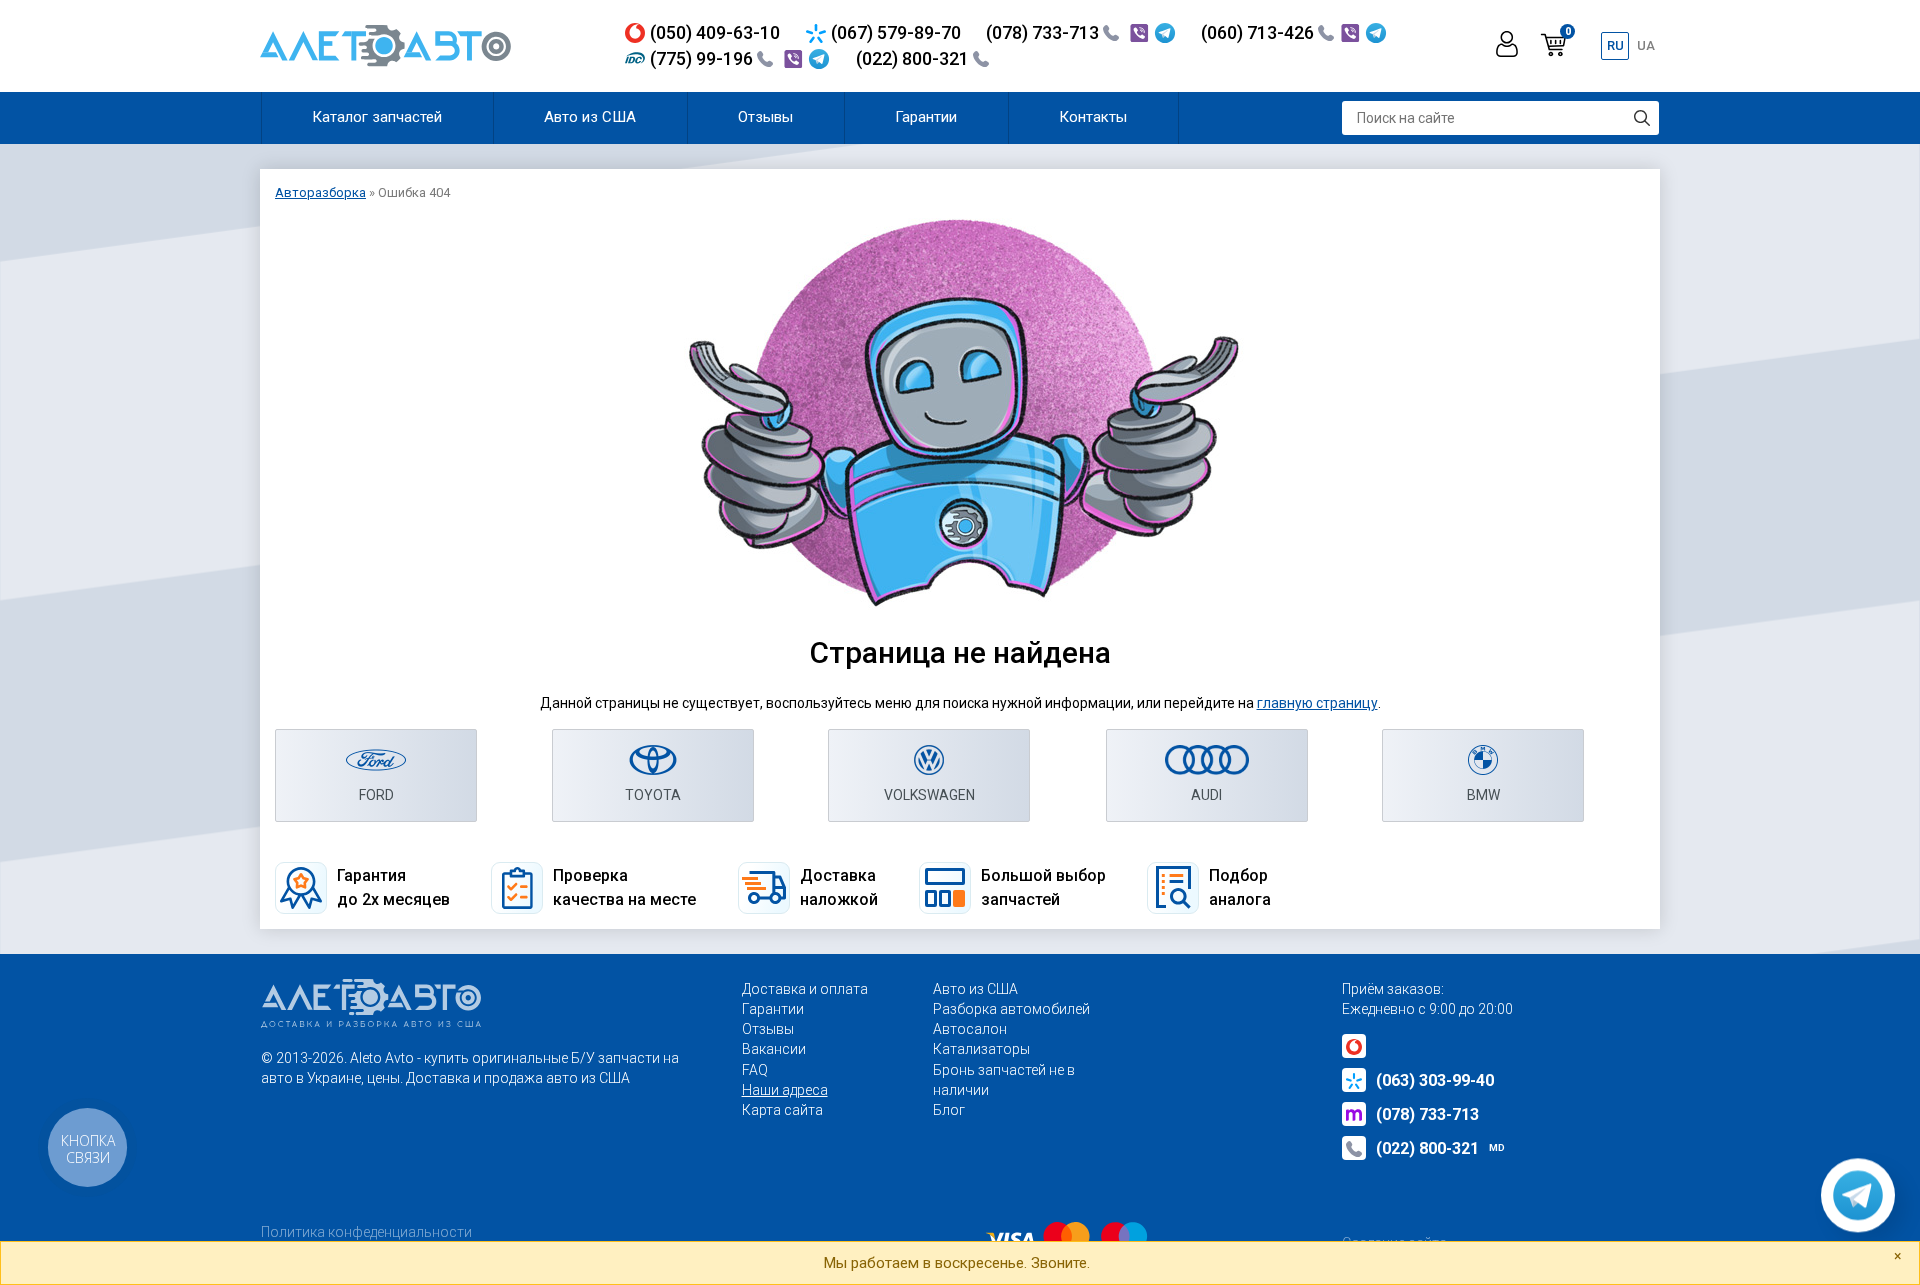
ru (1615, 45)
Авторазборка (320, 192)
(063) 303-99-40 (1435, 1080)
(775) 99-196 (703, 58)
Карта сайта (782, 1110)
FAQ (755, 1070)
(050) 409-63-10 (715, 32)
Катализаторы (981, 1049)
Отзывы (765, 117)
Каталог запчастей (377, 117)
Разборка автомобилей (1011, 1009)
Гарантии (926, 117)
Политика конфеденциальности (366, 1232)
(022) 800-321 (914, 58)
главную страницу (1317, 703)
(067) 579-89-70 (896, 32)
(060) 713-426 (1259, 32)
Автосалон (970, 1029)
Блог (949, 1110)
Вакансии (774, 1049)
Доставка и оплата (805, 989)
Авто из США (590, 117)
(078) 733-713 (1044, 32)
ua (1646, 45)
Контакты (1093, 117)
